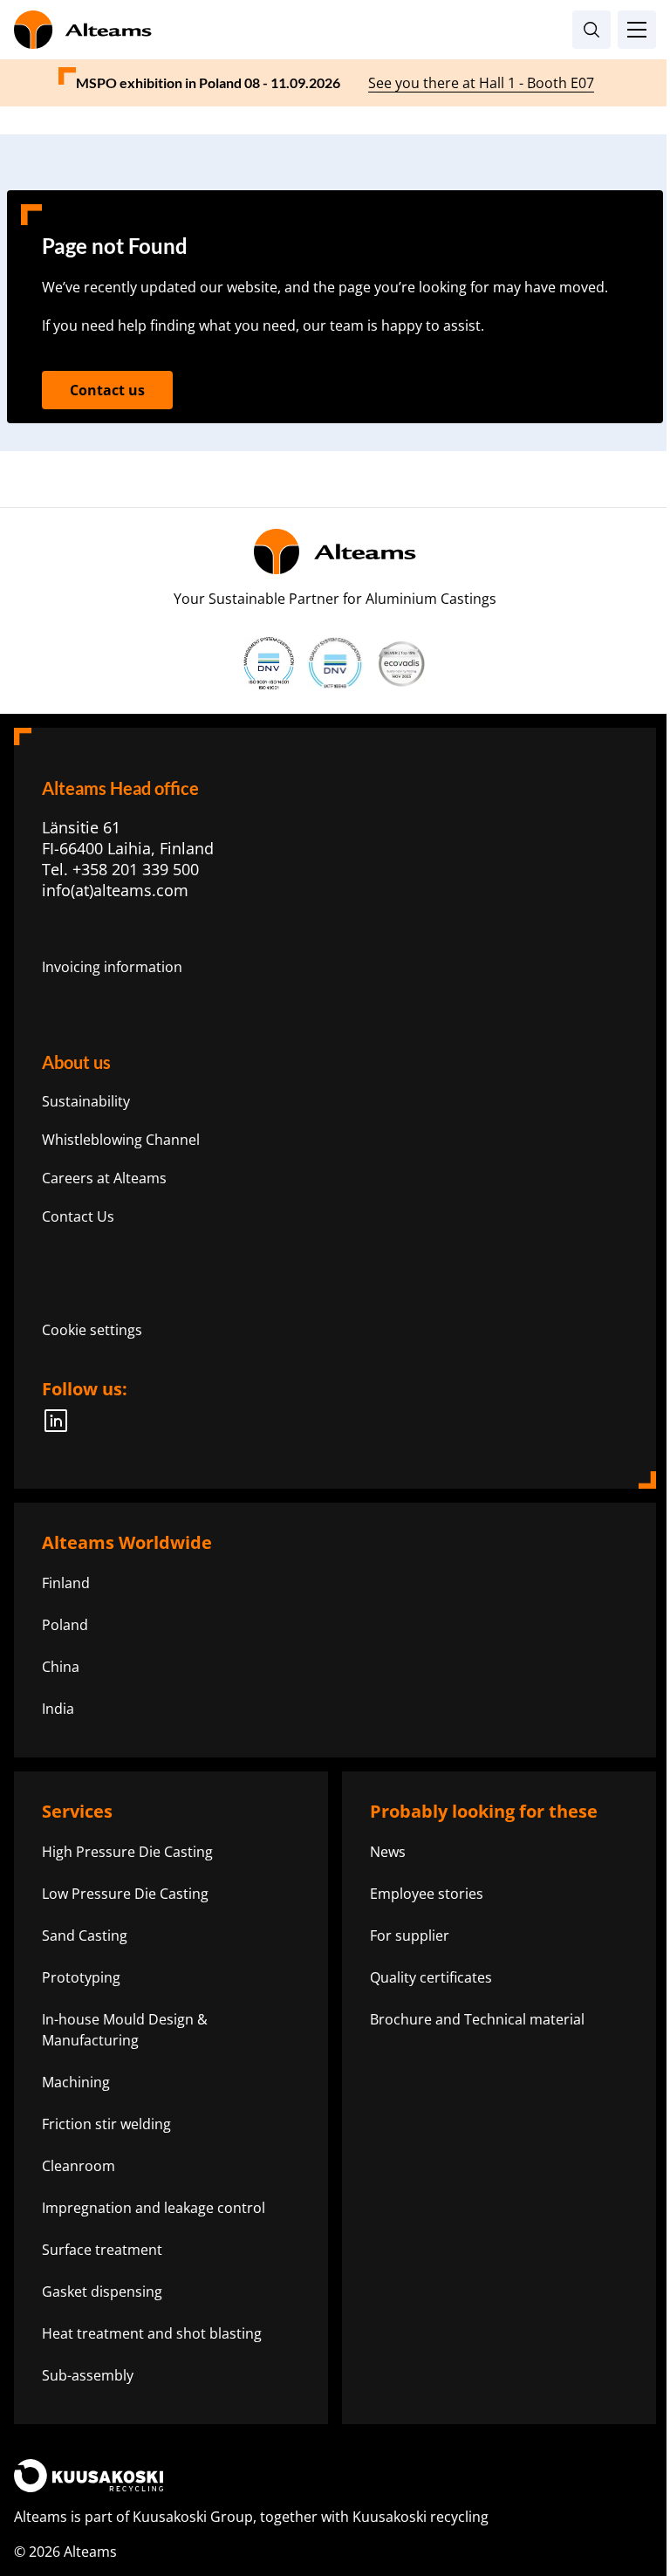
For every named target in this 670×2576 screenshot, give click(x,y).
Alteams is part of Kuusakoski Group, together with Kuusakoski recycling (251, 2517)
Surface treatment (102, 2250)
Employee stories (427, 1894)
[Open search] (591, 30)
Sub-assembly (88, 2375)
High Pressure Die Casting (127, 1852)
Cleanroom (79, 2166)
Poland (65, 1625)
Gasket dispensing (102, 2292)
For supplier (410, 1935)
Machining (76, 2082)
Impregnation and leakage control (154, 2208)
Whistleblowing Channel (121, 1140)
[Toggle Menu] (637, 30)
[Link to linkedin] (61, 1421)
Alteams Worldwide (127, 1542)
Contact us (107, 390)
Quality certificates (431, 1977)
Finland (66, 1583)
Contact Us (78, 1216)
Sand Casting (85, 1935)
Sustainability (86, 1101)
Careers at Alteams (104, 1178)
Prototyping (81, 1977)
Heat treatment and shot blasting (152, 2333)
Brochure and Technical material (477, 2019)
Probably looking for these (484, 1811)
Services (77, 1811)
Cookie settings (92, 1330)
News (388, 1852)
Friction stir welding (106, 2124)
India (58, 1709)
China (61, 1667)
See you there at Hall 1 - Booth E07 (481, 83)
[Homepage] (335, 30)
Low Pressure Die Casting (125, 1894)
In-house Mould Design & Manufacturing (125, 2030)
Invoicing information (112, 967)
